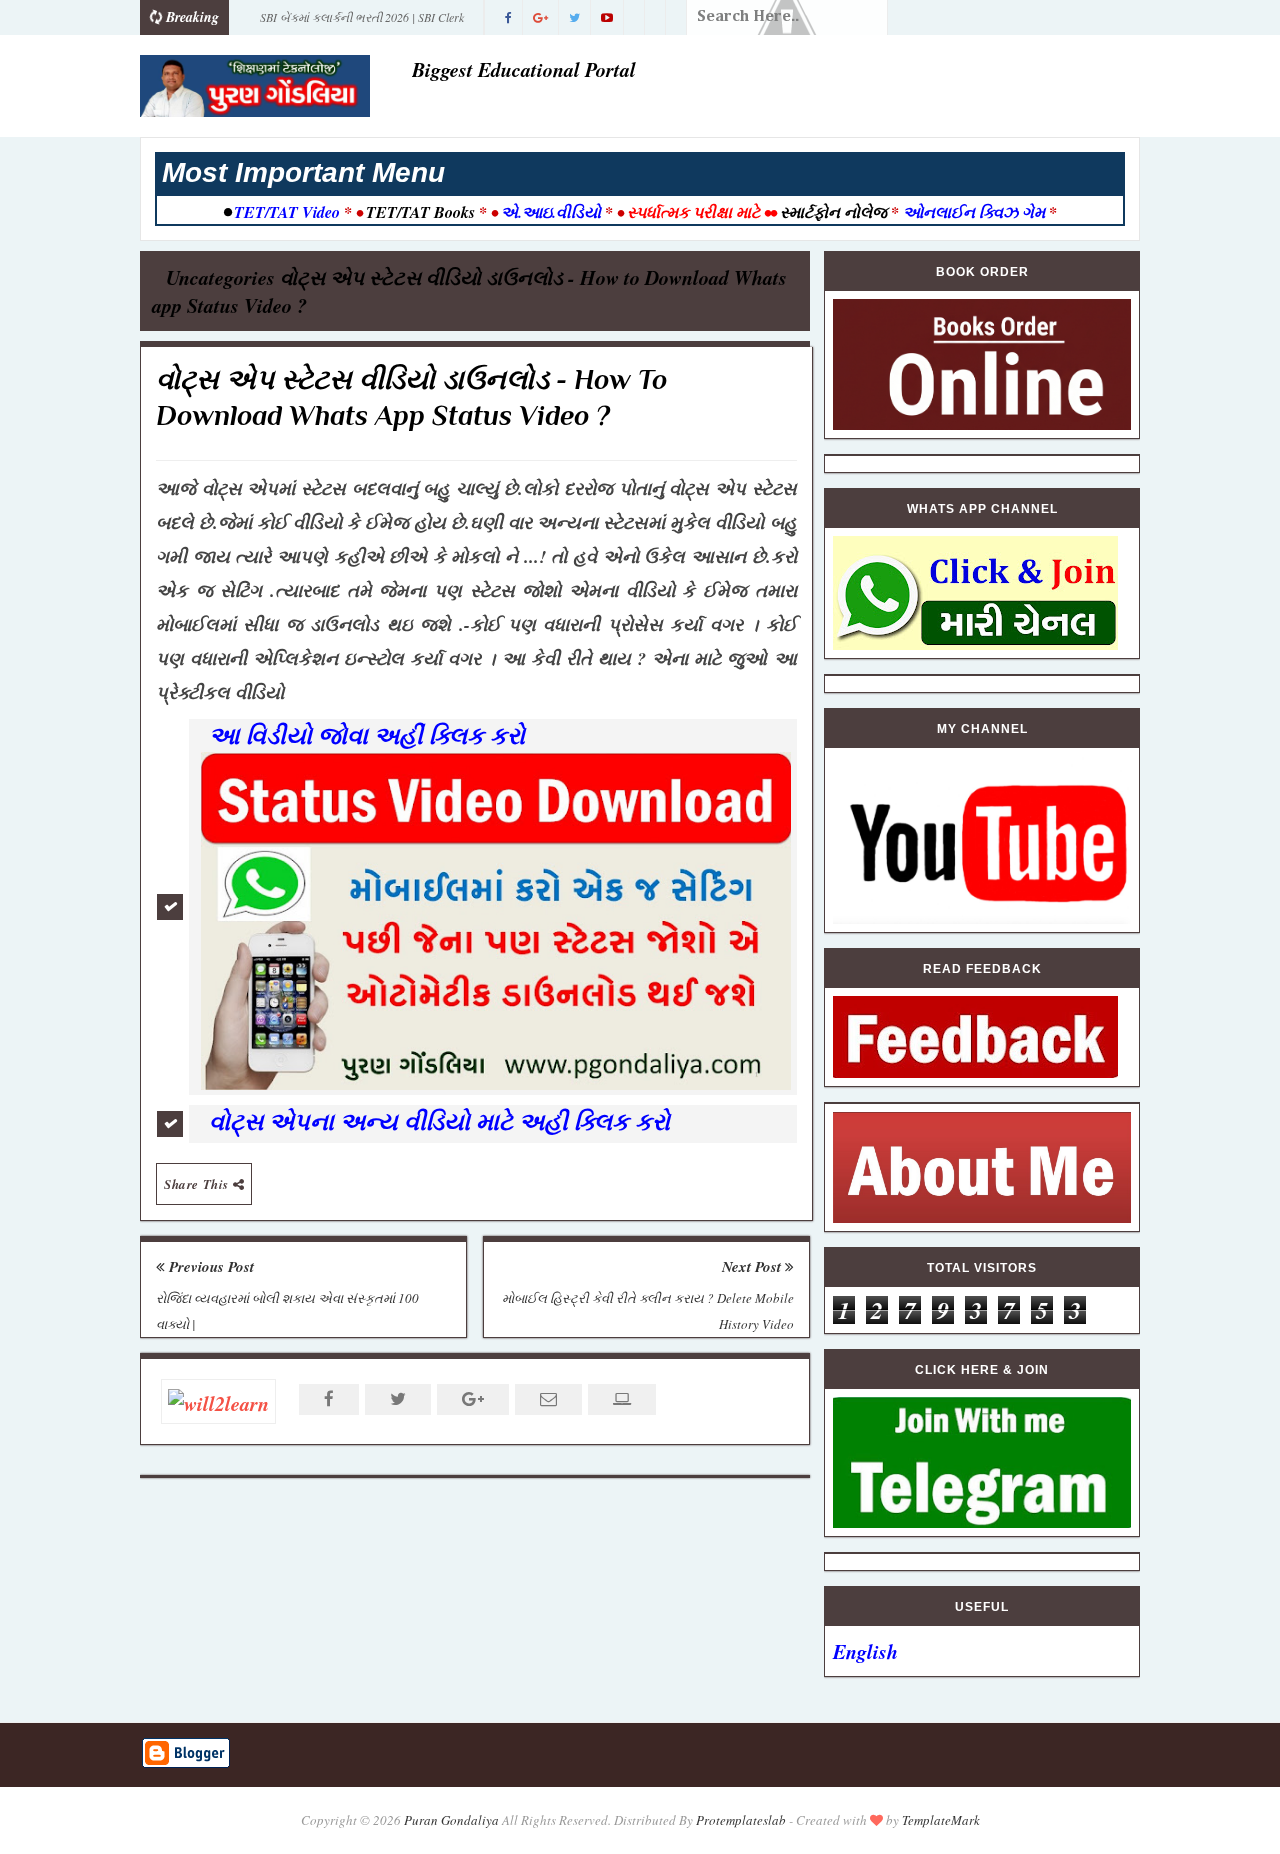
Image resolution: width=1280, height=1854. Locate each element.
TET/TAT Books (420, 212)
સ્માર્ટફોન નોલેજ (833, 212)
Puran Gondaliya (451, 1820)
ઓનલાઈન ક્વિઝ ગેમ (976, 212)
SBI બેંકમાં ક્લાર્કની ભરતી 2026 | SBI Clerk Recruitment (362, 22)
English (865, 1651)
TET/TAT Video (287, 212)
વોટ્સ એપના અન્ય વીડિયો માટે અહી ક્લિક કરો (443, 1121)
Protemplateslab (741, 1820)
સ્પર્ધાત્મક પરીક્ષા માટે (693, 212)
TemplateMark (941, 1820)
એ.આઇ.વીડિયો (551, 212)
